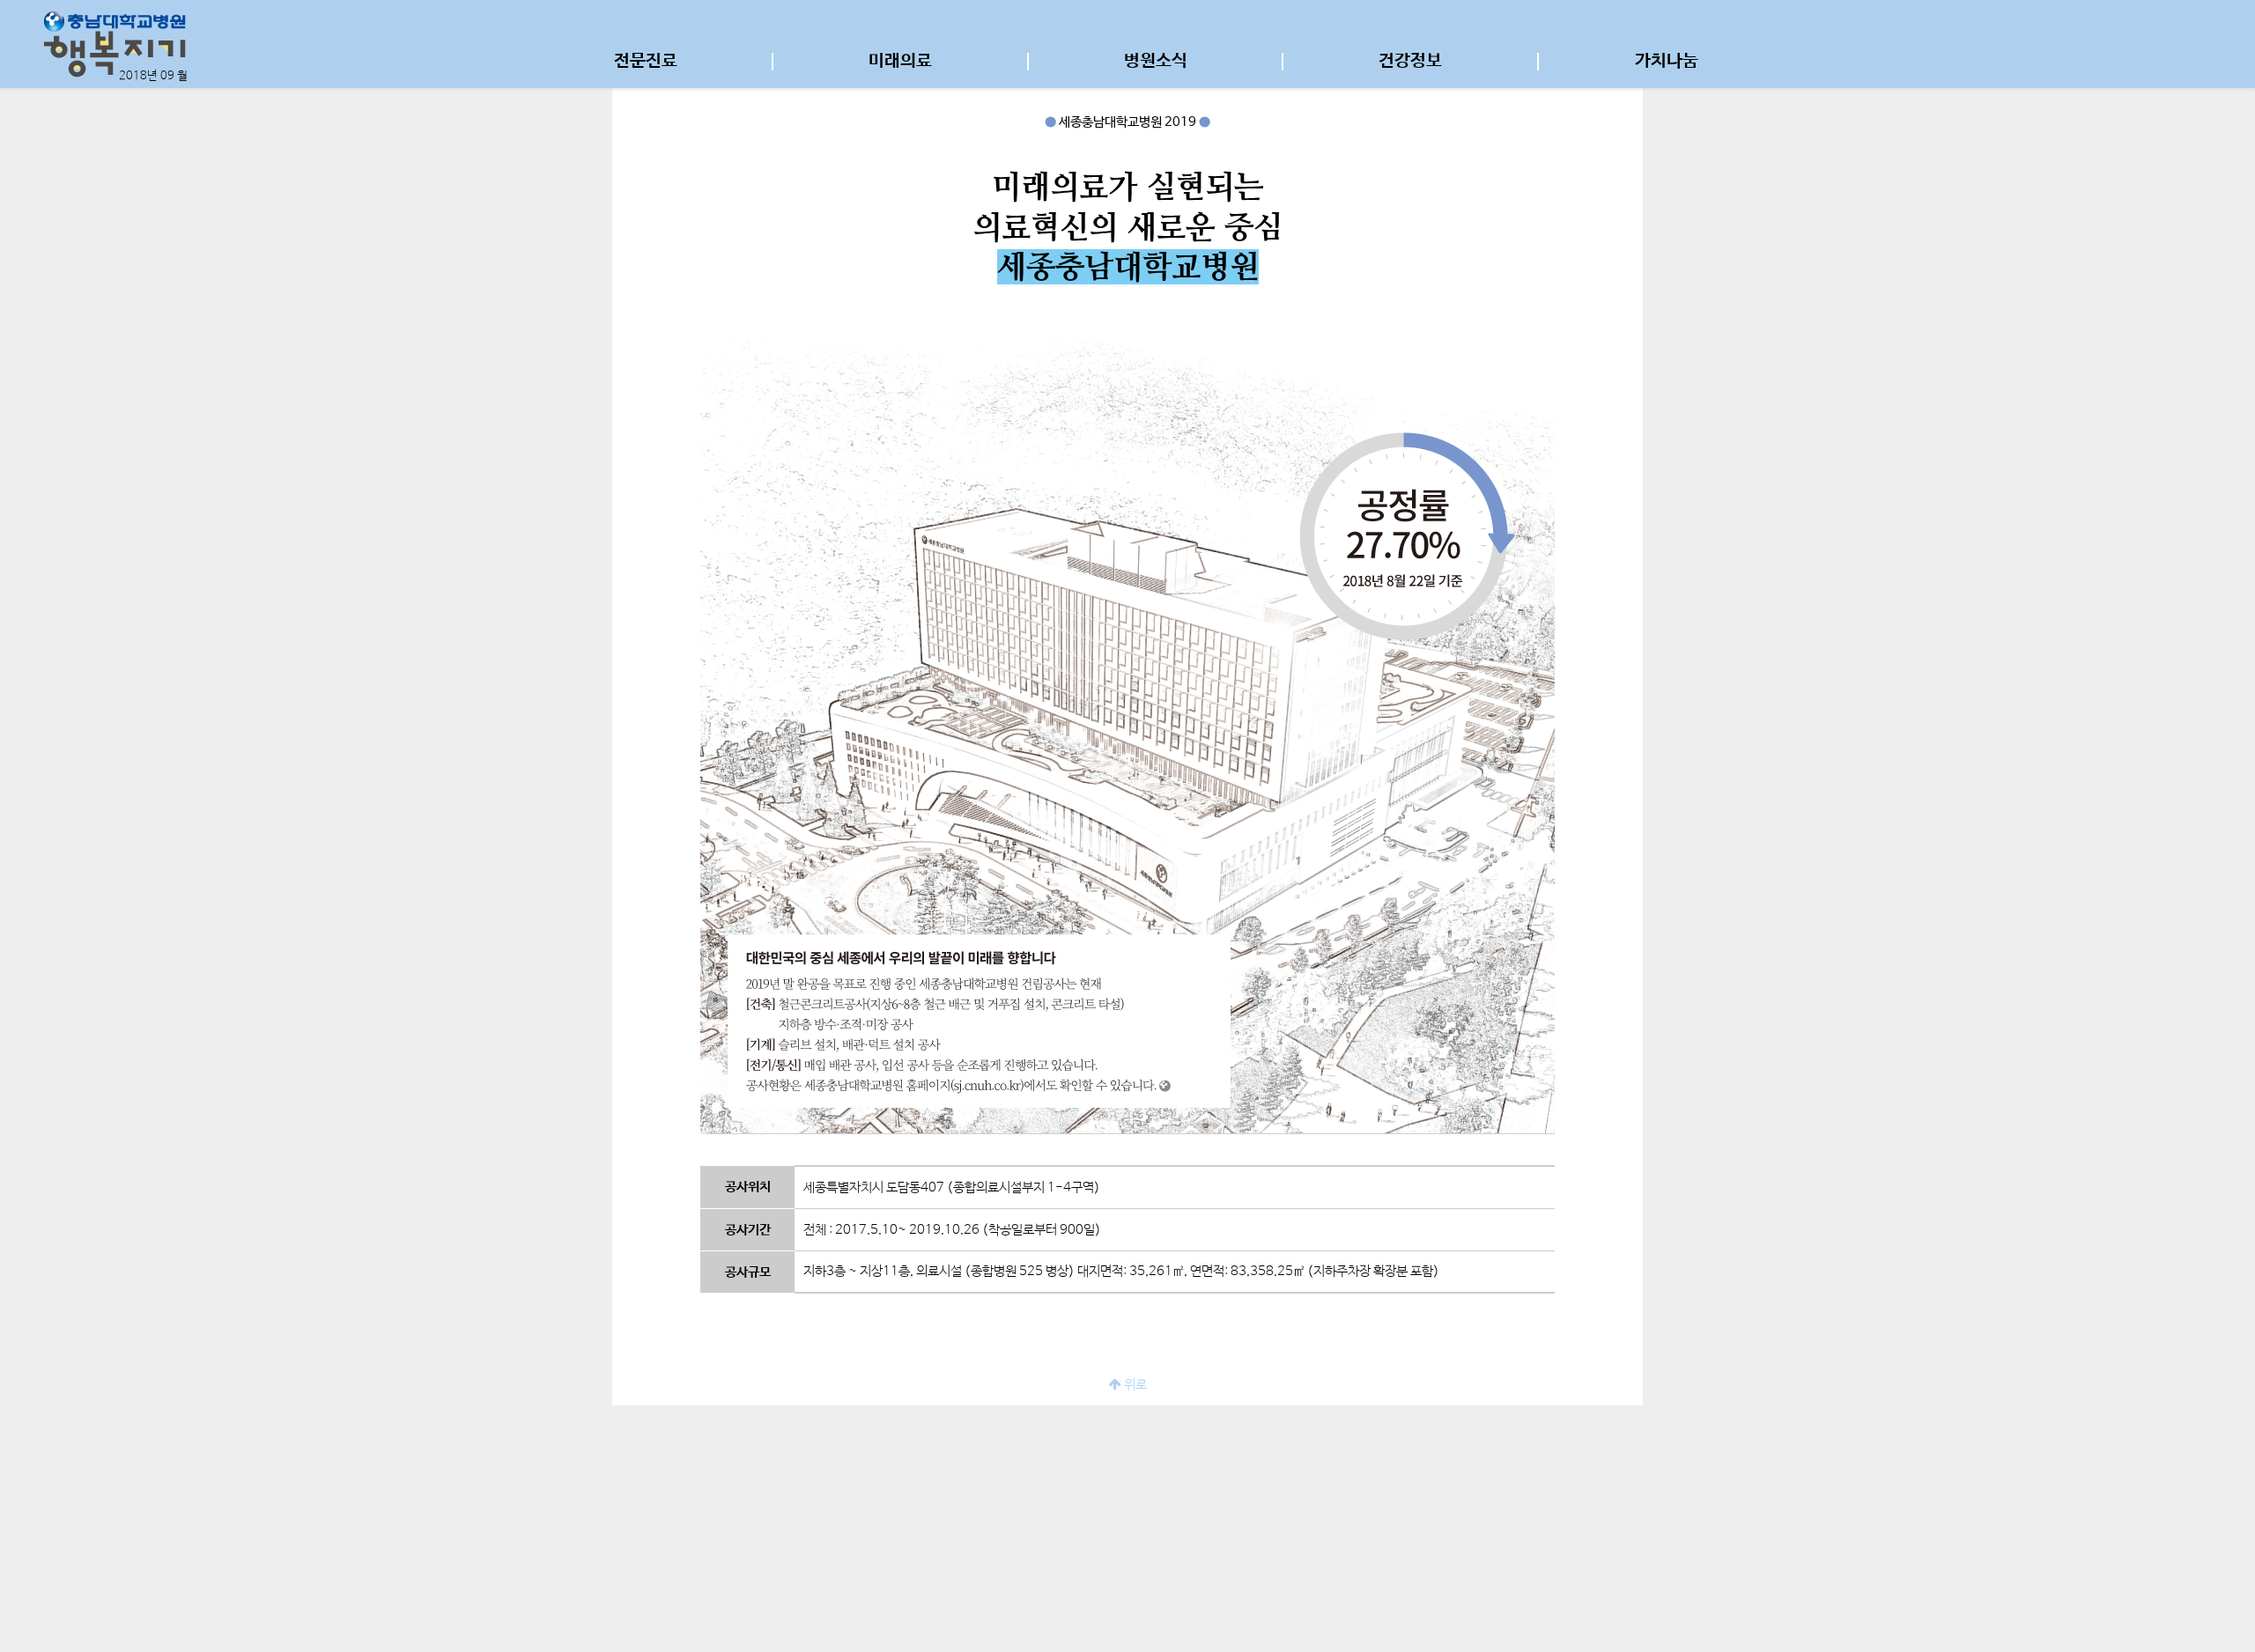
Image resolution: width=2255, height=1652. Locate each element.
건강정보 (1410, 62)
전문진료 (646, 62)
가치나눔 (1667, 62)
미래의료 (900, 62)
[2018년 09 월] (115, 44)
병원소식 (1156, 62)
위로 (1134, 1385)
